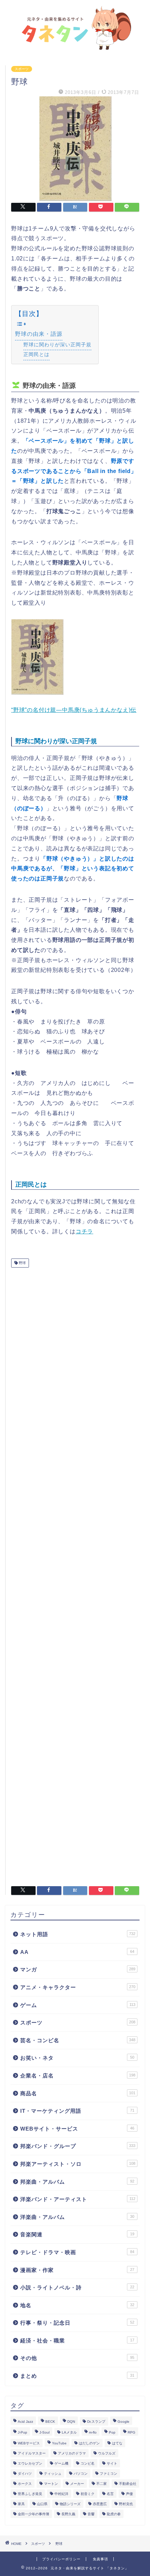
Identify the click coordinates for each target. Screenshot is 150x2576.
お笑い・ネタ (77, 2058)
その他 (77, 2358)
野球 (22, 1263)
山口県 (42, 2504)
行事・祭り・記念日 (77, 2323)
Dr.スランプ (96, 2422)
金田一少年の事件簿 (33, 2514)
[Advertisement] (75, 1574)
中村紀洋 (61, 2494)
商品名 (78, 2093)
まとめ (77, 2376)
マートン (51, 2484)
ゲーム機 (61, 2463)
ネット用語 (78, 1934)
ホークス (25, 2484)
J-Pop (22, 2432)
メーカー (77, 2484)
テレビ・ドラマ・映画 (77, 2252)
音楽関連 (77, 2234)
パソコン (81, 2474)
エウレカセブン (30, 2463)
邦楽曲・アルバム (77, 2182)
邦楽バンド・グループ (78, 2146)
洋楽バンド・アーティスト (78, 2199)
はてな (117, 2443)
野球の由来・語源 (39, 334)
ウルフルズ (107, 2453)
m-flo (93, 2432)
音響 (91, 2514)
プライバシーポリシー (61, 2559)
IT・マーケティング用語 (77, 2111)
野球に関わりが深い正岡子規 (57, 345)
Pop (112, 2432)
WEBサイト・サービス (77, 2129)
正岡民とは (36, 354)
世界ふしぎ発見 (30, 2494)
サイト (112, 2463)
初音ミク (88, 2494)
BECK (50, 2422)
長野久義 (68, 2514)
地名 (77, 2305)
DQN (71, 2422)
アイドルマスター (32, 2453)
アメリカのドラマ (72, 2453)
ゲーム (78, 2005)
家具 (21, 2504)
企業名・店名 (78, 2076)
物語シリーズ (70, 2504)
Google (123, 2422)
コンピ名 (88, 2463)
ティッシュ (53, 2474)
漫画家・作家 (77, 2270)
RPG (132, 2432)
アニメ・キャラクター (78, 1987)
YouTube (59, 2443)
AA (77, 1952)
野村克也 (126, 2504)
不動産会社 (128, 2484)
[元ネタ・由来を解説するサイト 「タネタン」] (75, 47)
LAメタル (69, 2432)
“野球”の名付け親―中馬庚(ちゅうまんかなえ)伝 (74, 710)
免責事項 (100, 2559)
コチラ (84, 1231)
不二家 (102, 2484)
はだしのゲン (89, 2443)
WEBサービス (29, 2443)
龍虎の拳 (114, 2514)
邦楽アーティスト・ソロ (78, 2164)
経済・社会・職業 (77, 2341)
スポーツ (22, 69)
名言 (110, 2494)
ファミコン (108, 2474)
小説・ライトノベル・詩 (77, 2287)
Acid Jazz (25, 2422)
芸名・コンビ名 (78, 2040)
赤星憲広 (100, 2504)
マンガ (78, 1969)
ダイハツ (25, 2474)
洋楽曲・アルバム (77, 2217)
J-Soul (44, 2432)
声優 (129, 2494)
